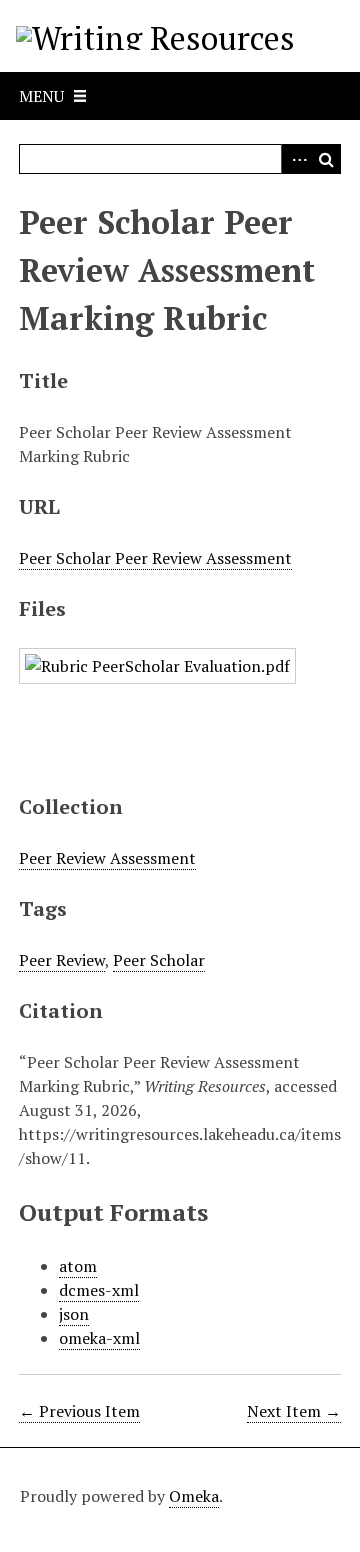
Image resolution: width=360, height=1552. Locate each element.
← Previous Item (79, 1411)
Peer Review (62, 960)
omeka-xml (99, 1338)
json (74, 1314)
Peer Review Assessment (107, 858)
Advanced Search (296, 159)
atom (78, 1266)
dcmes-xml (99, 1290)
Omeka (194, 1496)
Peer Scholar (159, 960)
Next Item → (294, 1411)
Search (326, 159)
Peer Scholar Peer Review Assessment (155, 558)
